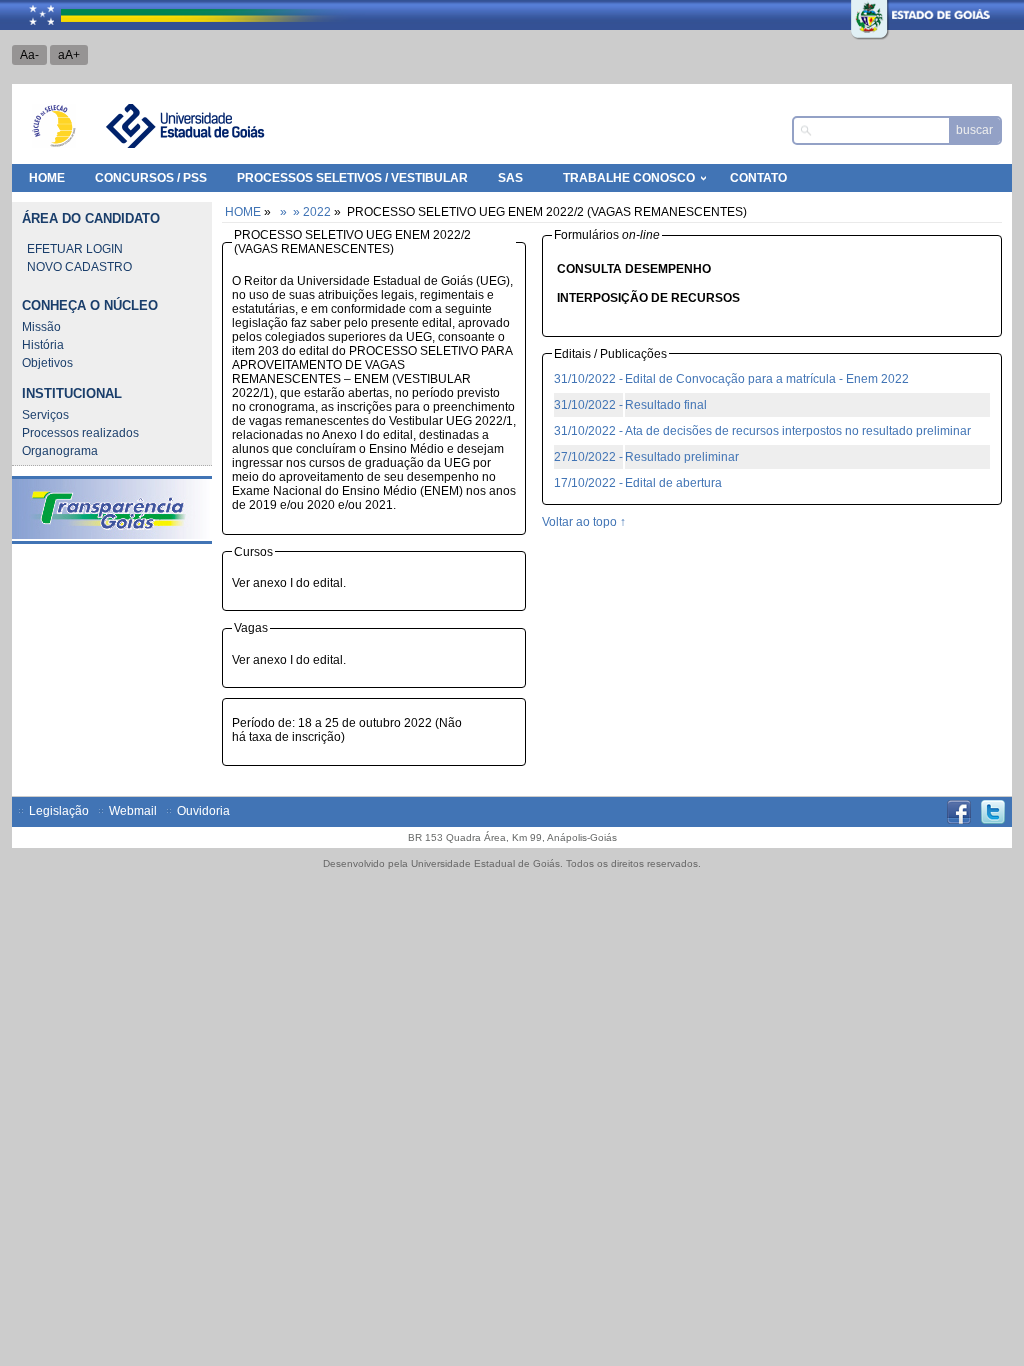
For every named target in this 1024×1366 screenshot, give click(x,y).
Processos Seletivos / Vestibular (352, 178)
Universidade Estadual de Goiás (184, 126)
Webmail (133, 811)
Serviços (45, 415)
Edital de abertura (673, 483)
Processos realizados (80, 433)
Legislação (59, 811)
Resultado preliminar (682, 457)
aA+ (69, 55)
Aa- (29, 55)
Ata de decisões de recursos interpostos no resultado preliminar (798, 431)
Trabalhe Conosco (629, 178)
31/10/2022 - (588, 379)
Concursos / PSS (151, 178)
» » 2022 (304, 212)
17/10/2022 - (588, 483)
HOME (47, 178)
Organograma (60, 451)
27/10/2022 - (588, 457)
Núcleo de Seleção (54, 126)
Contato (758, 178)
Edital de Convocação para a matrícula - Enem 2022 (767, 379)
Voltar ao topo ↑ (584, 522)
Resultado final (666, 405)
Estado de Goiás (928, 15)
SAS (510, 178)
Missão (41, 327)
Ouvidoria (203, 811)
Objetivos (47, 363)
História (43, 345)
